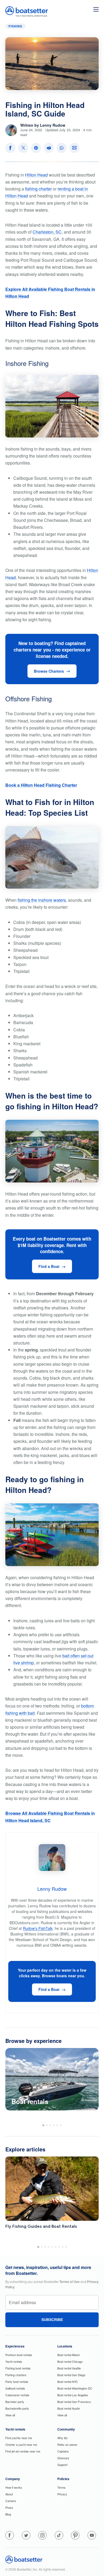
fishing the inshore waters (42, 900)
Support (62, 2465)
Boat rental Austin (69, 2408)
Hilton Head (36, 175)
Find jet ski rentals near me (23, 2451)
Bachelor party (15, 2402)
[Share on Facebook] (10, 148)
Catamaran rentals (17, 2395)
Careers (11, 2501)
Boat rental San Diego (71, 2375)
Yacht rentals (14, 2361)
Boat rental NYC (68, 2382)
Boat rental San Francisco (74, 2402)
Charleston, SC (47, 232)
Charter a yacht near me (21, 2444)
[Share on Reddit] (49, 148)
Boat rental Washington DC (75, 2388)
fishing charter (38, 189)
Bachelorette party (17, 2408)
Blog (8, 2514)
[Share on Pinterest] (36, 148)
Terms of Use (70, 2282)
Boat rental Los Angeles (73, 2395)
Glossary (63, 2458)
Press (9, 2507)
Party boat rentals (17, 2382)
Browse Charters (49, 671)
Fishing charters (16, 2375)
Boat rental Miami (68, 2355)
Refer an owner (67, 2444)
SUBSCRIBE (52, 2320)
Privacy (62, 2494)
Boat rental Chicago (70, 2361)
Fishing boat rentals (18, 2368)
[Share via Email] (74, 148)
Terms (61, 2487)
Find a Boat (49, 1266)
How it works (14, 2487)
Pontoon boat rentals (19, 2355)
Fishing (15, 26)
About (9, 2494)
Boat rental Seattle (69, 2368)
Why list (62, 2438)
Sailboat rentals (15, 2388)
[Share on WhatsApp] (62, 148)
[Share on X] (23, 148)
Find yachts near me (19, 2438)
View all (10, 2415)
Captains (63, 2451)
